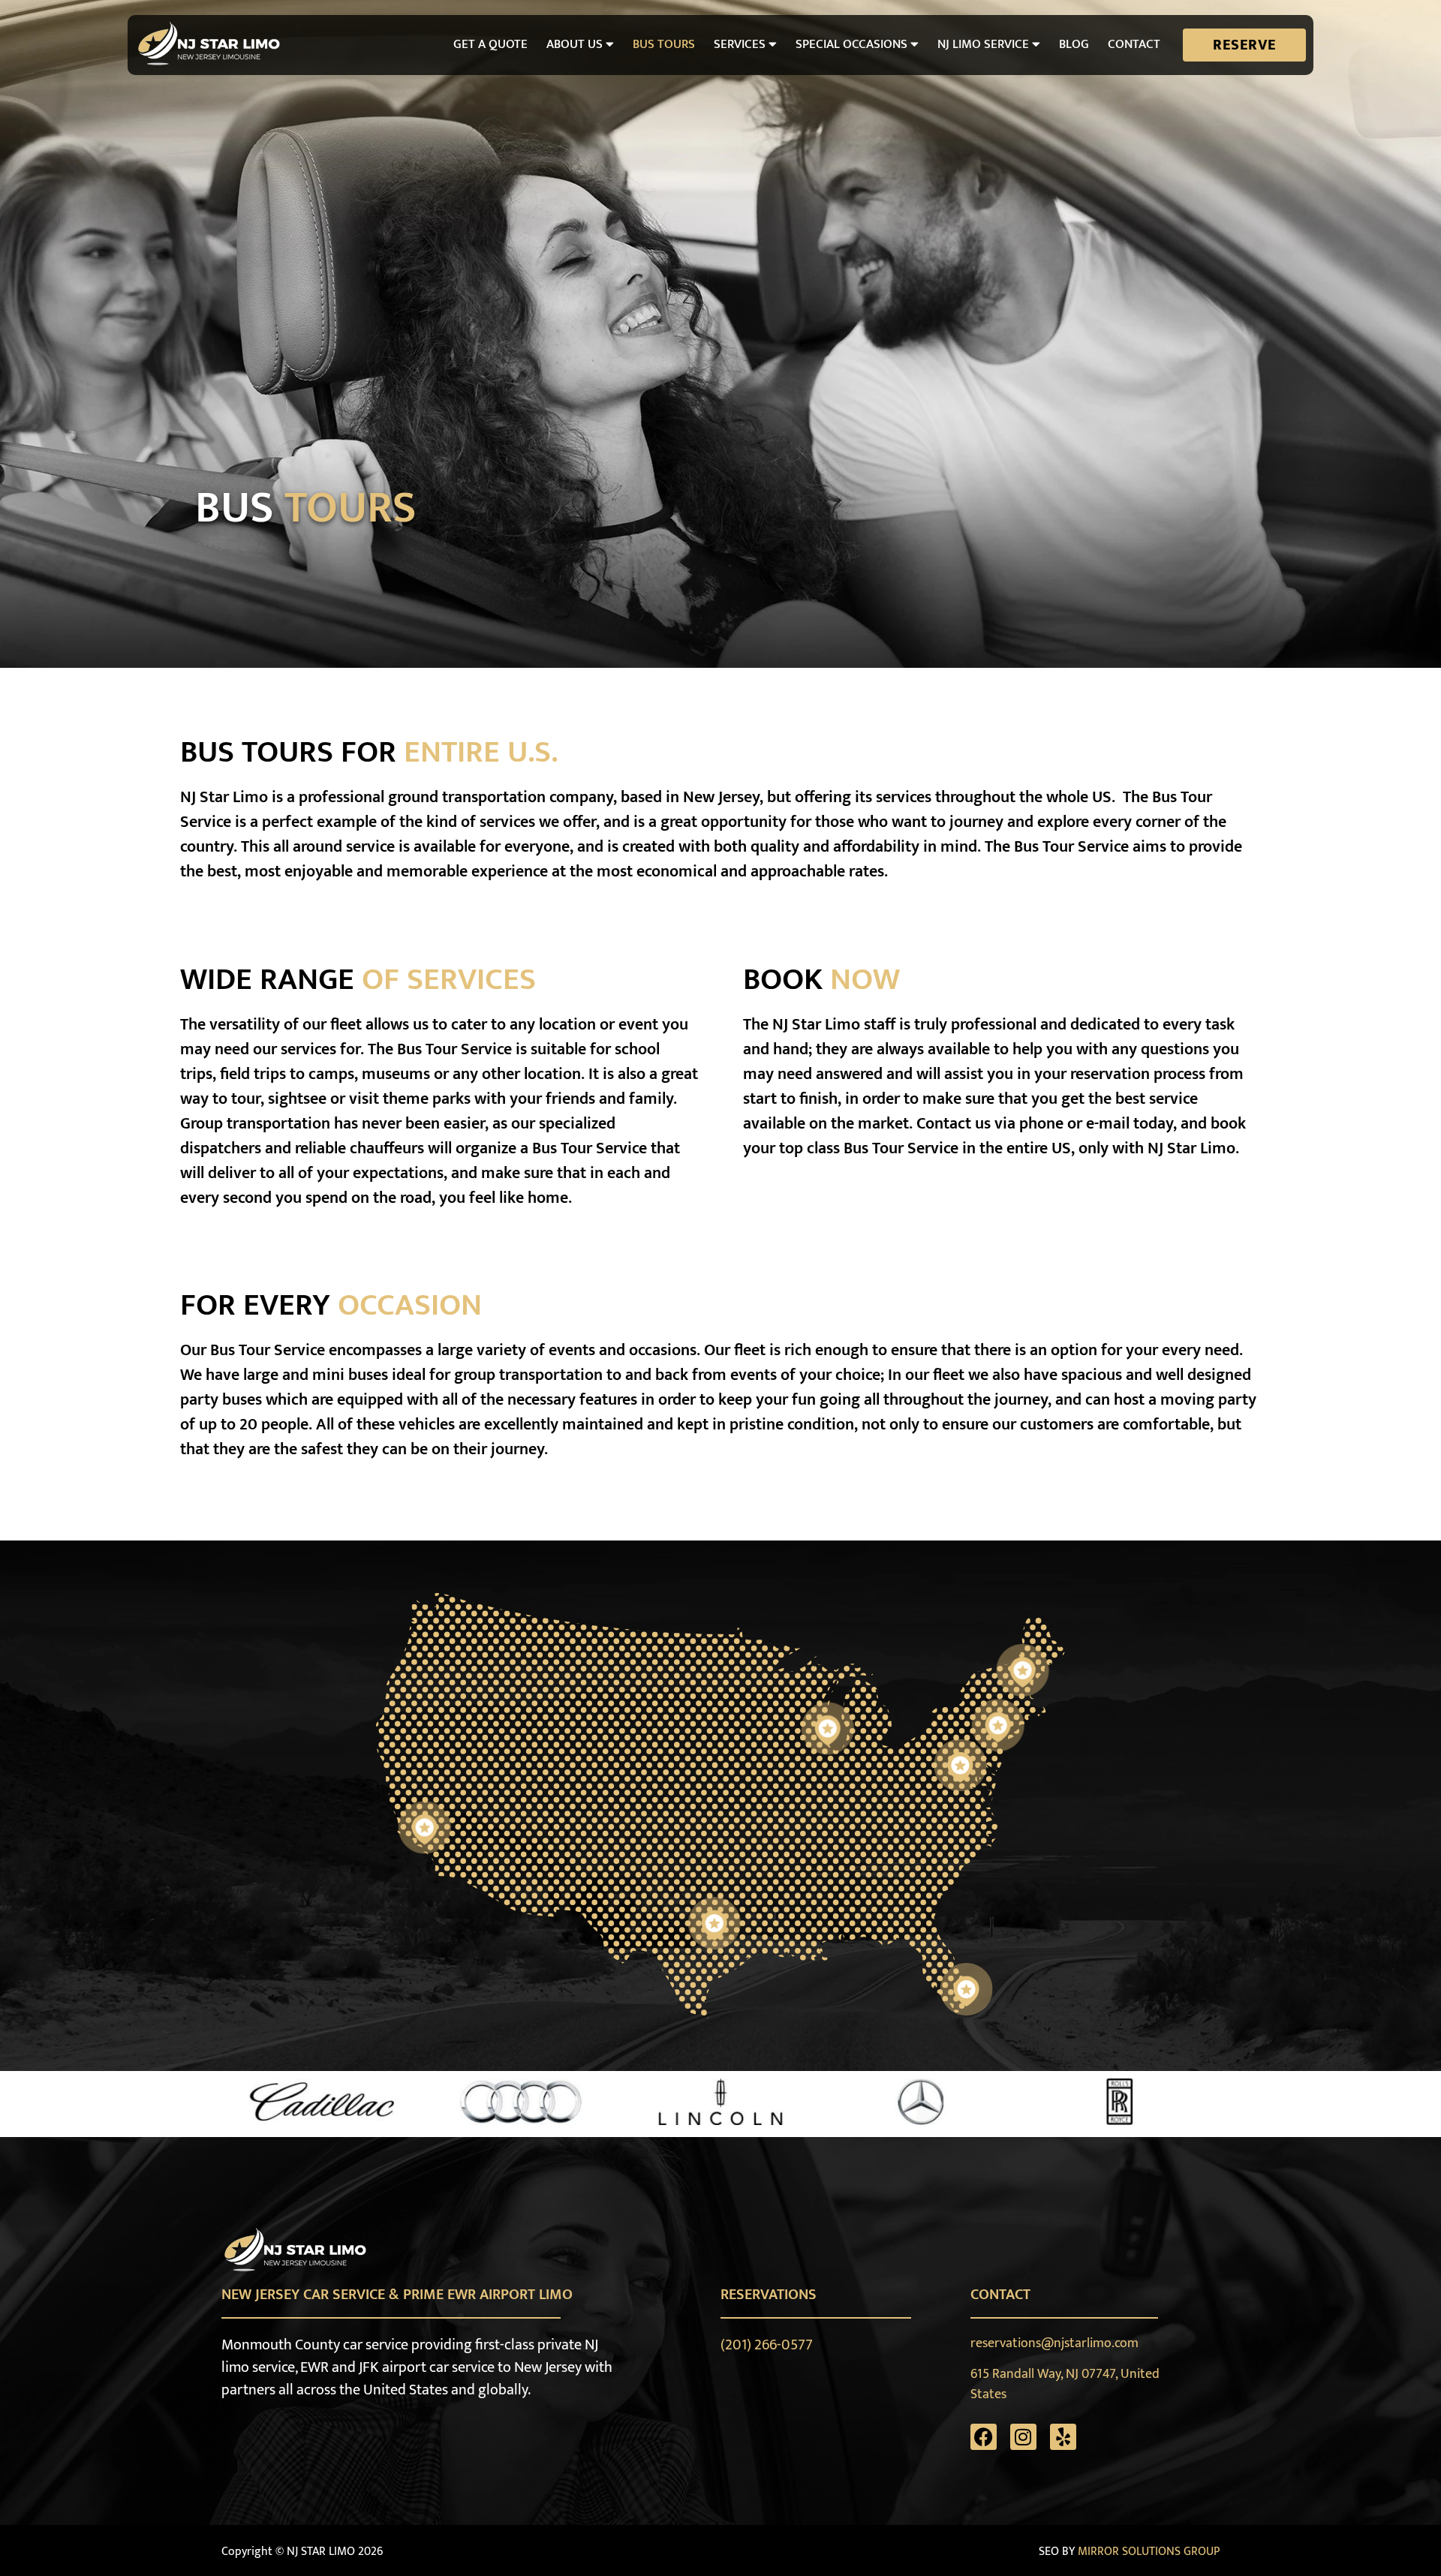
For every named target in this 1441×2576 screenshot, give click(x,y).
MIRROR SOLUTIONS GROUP (1149, 2552)
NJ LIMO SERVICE (983, 44)
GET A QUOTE (490, 44)
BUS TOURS (664, 44)
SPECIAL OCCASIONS (851, 44)
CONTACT (1134, 44)
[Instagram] (1023, 2437)
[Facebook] (984, 2437)
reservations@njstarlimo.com (1054, 2343)
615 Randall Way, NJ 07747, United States (1065, 2384)
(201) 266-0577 (767, 2345)
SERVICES (740, 44)
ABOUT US (575, 44)
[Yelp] (1063, 2437)
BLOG (1074, 44)
